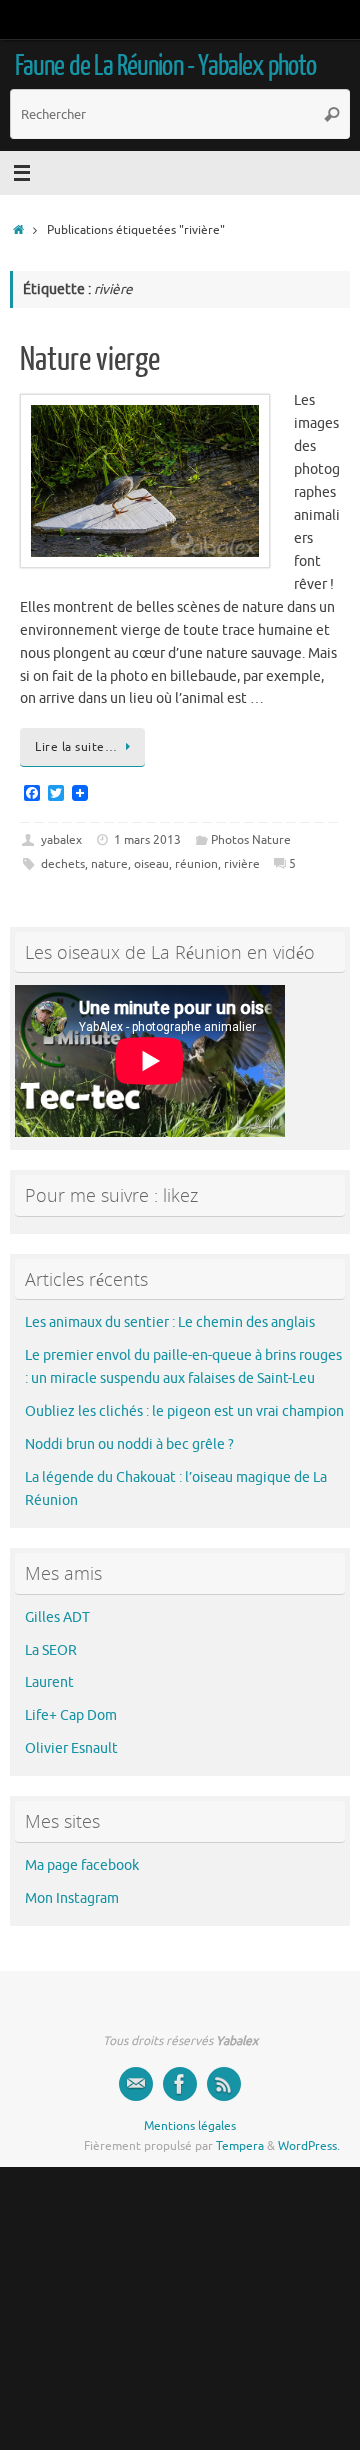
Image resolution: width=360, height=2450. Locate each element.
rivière (242, 864)
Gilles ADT (57, 1617)
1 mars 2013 (147, 840)
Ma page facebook (82, 1865)
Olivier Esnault (71, 1748)
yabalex (61, 840)
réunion (196, 864)
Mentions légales (190, 2126)
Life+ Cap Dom (71, 1715)
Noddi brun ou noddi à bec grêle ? (129, 1444)
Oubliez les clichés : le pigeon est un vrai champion (184, 1411)
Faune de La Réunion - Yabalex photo (165, 66)
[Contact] (136, 2084)
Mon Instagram (72, 1898)
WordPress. (309, 2146)
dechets (63, 864)
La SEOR (51, 1650)
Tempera (240, 2146)
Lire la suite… (76, 747)
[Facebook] (180, 2084)
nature (109, 864)
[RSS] (224, 2084)
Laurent (49, 1682)
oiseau (151, 864)
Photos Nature (251, 840)
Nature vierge (90, 360)
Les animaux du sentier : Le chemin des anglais (170, 1322)
